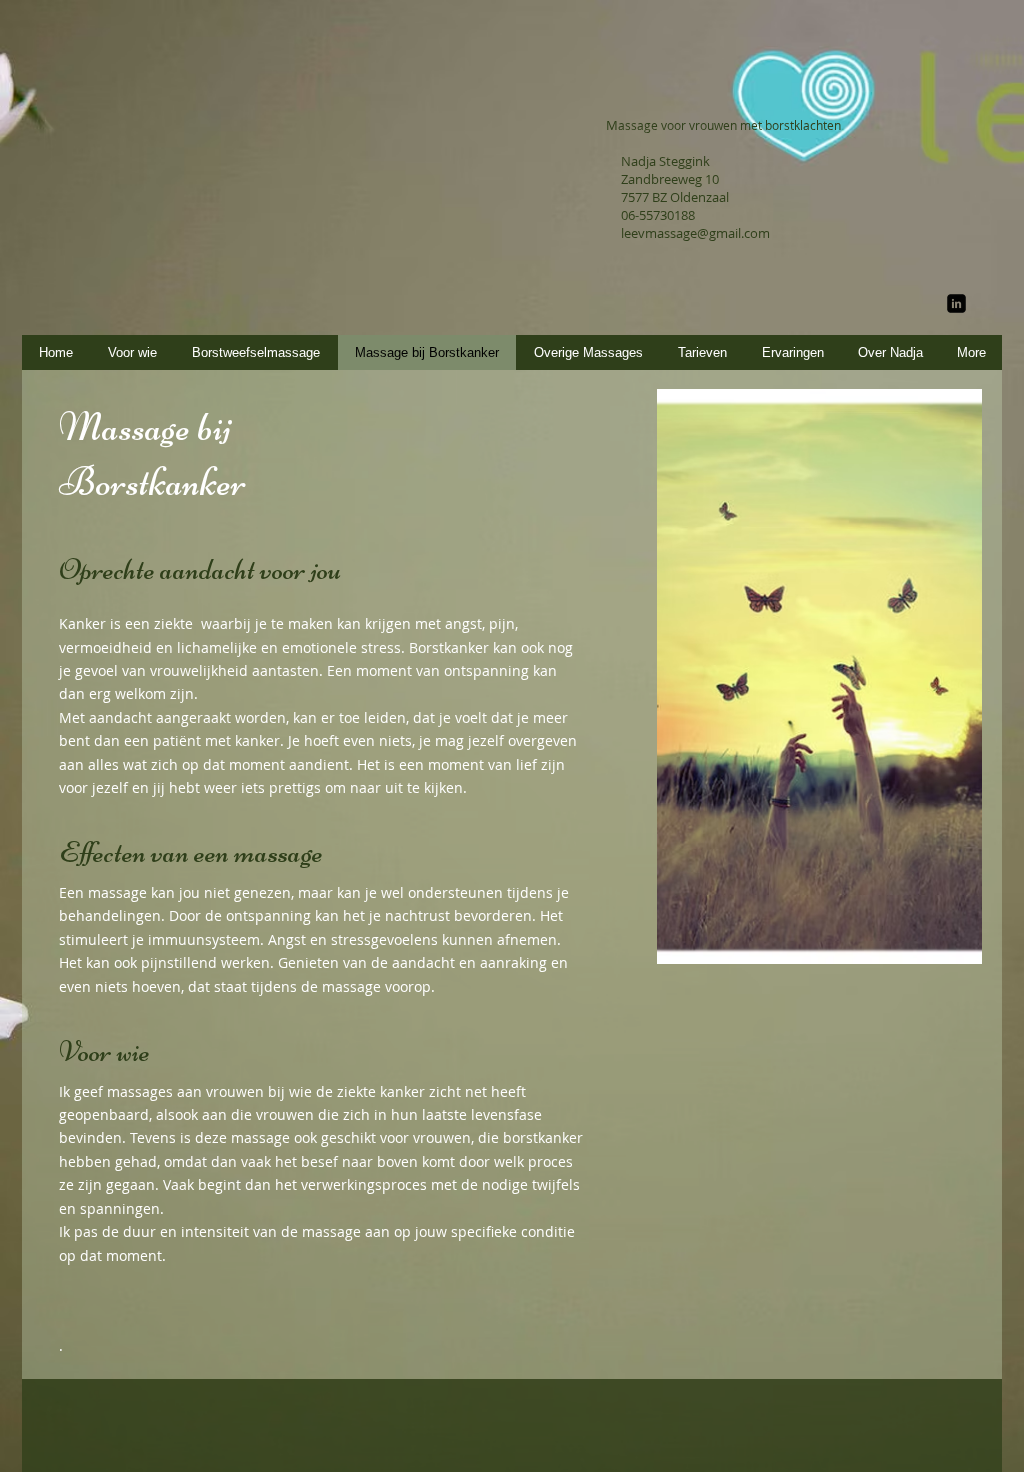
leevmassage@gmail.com (695, 233)
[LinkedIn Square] (956, 303)
